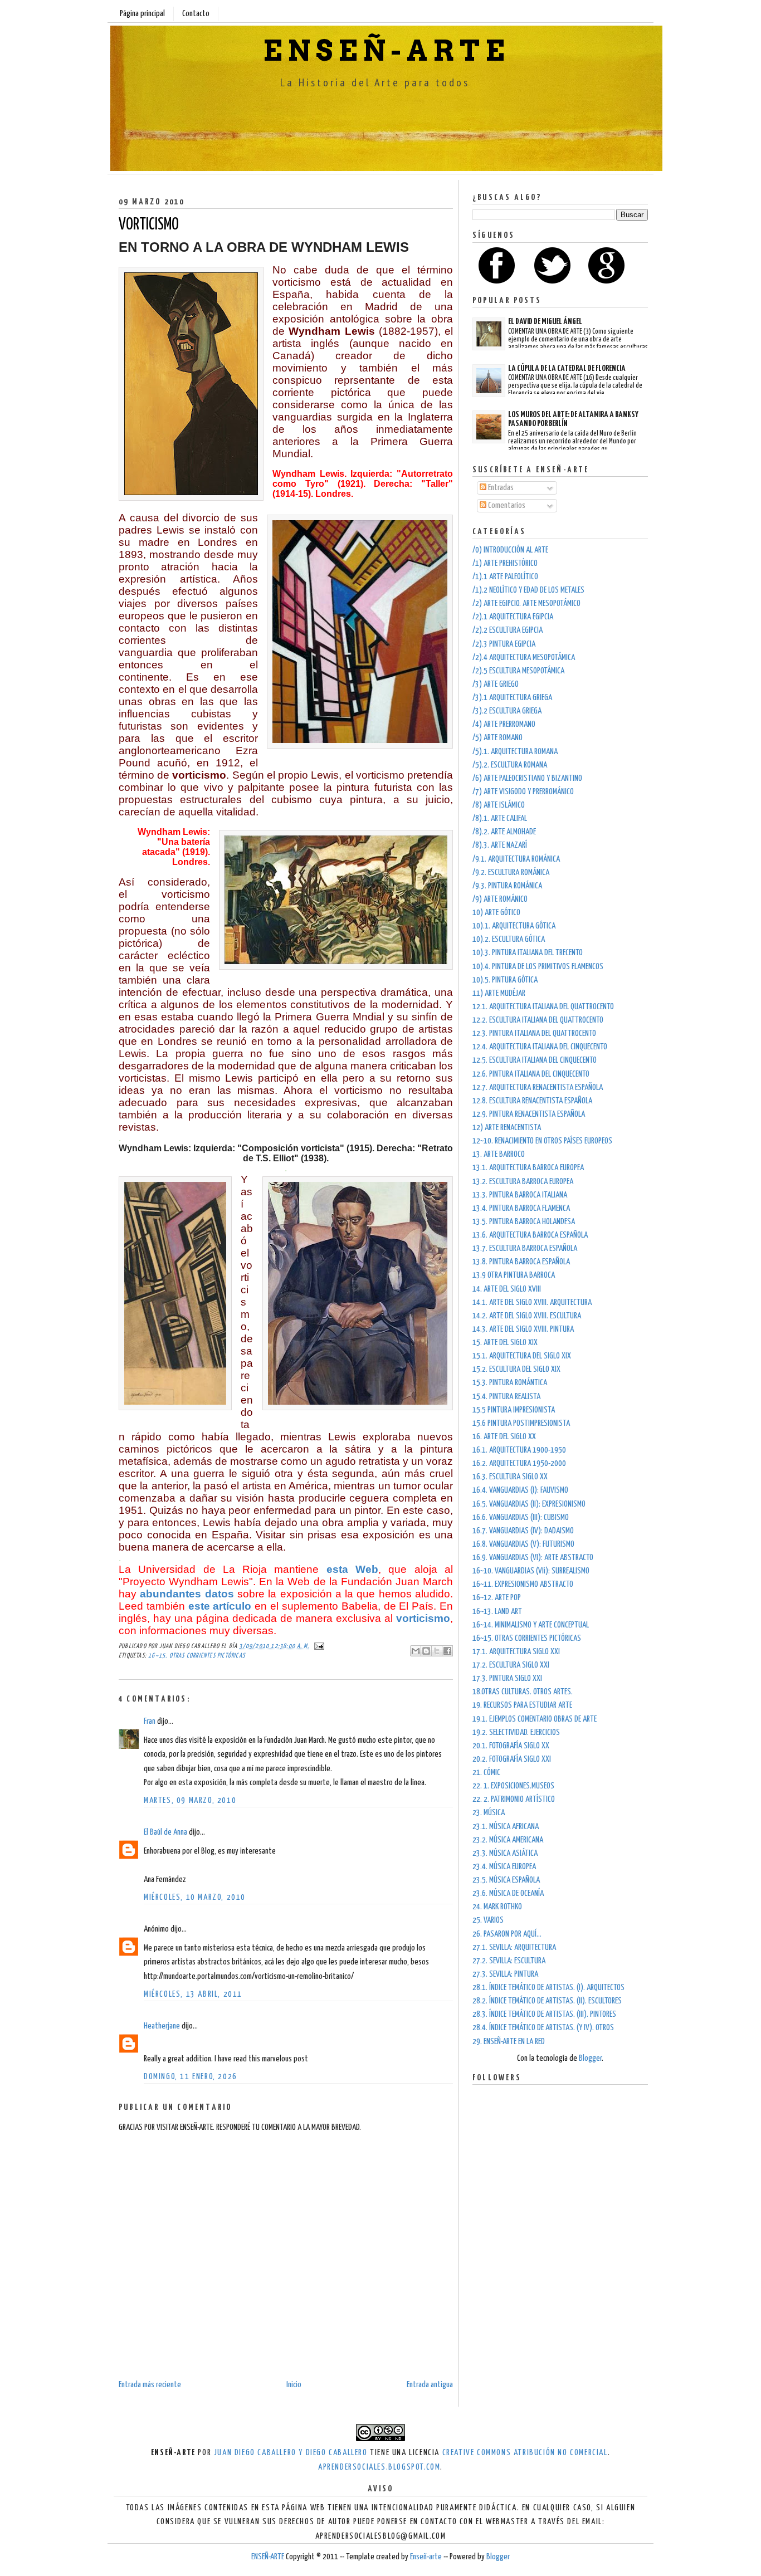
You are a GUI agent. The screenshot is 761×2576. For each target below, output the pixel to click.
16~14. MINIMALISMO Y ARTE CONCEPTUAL (531, 1625)
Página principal (142, 14)
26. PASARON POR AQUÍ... (507, 1934)
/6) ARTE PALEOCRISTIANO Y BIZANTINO (527, 778)
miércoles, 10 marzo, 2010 (195, 1897)
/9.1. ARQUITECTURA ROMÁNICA (516, 859)
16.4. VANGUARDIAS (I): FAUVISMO (520, 1490)
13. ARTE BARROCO (499, 1154)
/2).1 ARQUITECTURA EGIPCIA (513, 617)
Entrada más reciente (150, 2385)
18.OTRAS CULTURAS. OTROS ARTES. (523, 1692)
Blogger (590, 2058)
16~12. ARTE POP (497, 1598)
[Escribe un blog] (426, 1651)
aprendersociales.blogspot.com (379, 2467)
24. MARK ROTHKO (497, 1907)
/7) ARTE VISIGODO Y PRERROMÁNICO (523, 792)
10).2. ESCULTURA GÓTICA (509, 939)
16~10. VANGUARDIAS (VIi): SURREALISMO (531, 1571)
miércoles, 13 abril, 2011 (193, 1994)
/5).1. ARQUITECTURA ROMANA (515, 752)
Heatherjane (162, 2026)
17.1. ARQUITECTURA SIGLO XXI (516, 1652)
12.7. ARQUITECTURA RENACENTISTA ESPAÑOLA (538, 1087)
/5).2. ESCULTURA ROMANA (510, 765)
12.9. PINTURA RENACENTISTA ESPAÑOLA (529, 1114)
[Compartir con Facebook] (447, 1651)
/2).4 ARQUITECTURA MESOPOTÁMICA (524, 658)
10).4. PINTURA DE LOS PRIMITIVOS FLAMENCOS (538, 967)
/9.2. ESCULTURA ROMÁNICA (511, 872)
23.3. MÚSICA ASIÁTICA (505, 1853)
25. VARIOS (488, 1920)
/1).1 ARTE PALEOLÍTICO (505, 577)
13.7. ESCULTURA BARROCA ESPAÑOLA (525, 1248)
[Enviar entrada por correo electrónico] (318, 1646)
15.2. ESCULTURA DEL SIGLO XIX (516, 1369)
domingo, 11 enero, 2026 (191, 2077)
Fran (150, 1721)
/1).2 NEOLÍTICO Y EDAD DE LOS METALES (528, 590)
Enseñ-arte (426, 2557)
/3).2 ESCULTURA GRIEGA (507, 711)
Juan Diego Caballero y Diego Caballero (291, 2453)
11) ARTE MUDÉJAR (499, 993)
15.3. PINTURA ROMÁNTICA (510, 1383)
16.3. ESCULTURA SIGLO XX (510, 1477)
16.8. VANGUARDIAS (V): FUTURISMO (523, 1544)
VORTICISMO (149, 225)
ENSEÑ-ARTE (386, 51)
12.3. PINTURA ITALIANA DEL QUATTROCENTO (534, 1033)
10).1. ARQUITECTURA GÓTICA (514, 926)
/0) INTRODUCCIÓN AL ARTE (510, 550)
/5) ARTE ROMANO (497, 738)
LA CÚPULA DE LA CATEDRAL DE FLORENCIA (567, 368)
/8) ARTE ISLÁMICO (499, 805)
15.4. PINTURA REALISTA (506, 1397)
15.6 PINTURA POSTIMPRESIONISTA (521, 1423)
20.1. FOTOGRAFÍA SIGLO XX (511, 1746)
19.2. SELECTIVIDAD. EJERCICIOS (516, 1732)
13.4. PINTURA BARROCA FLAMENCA (521, 1208)
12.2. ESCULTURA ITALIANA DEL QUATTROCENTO (538, 1020)
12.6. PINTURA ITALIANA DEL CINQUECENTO (531, 1074)
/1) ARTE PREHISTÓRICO (505, 563)
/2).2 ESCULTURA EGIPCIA (508, 630)
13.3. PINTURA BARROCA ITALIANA (520, 1195)
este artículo (220, 1606)
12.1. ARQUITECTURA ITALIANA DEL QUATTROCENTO (543, 1007)
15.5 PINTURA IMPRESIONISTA (514, 1410)
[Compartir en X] (437, 1651)
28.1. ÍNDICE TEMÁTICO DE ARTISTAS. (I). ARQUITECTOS (548, 1988)
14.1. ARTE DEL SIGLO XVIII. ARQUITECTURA (532, 1302)
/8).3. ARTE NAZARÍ (500, 845)
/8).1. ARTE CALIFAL (500, 818)
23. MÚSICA (489, 1813)
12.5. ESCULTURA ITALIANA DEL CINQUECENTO (535, 1060)
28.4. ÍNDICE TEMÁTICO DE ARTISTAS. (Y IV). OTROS (543, 2028)
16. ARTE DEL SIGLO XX (504, 1437)
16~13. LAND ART (497, 1612)
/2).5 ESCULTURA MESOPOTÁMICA (518, 671)
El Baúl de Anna (165, 1832)
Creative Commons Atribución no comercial (525, 2453)
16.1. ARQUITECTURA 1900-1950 (519, 1450)
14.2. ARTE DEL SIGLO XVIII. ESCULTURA (527, 1316)
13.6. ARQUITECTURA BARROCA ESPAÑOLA (530, 1235)
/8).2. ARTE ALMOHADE (504, 832)
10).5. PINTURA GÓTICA (505, 980)
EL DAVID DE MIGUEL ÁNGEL (545, 322)
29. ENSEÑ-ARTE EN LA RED (509, 2042)
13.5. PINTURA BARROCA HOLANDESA (524, 1222)
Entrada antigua (430, 2385)
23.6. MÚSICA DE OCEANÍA (508, 1893)
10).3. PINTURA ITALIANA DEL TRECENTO (528, 953)
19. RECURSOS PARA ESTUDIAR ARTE (522, 1705)
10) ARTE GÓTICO (496, 913)
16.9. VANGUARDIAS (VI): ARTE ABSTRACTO (533, 1558)
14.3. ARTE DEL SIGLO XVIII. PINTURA (523, 1329)
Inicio (294, 2385)
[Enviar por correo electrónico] (416, 1651)
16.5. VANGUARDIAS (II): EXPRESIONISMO (529, 1504)
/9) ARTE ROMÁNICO (500, 899)
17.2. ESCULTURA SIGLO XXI (511, 1665)
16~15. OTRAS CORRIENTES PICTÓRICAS (197, 1656)
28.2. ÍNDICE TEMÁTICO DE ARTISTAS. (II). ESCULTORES (547, 2001)
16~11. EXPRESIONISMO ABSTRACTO (523, 1584)
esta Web (352, 1569)
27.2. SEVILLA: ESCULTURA (509, 1961)
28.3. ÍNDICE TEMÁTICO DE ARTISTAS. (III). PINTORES (544, 2014)
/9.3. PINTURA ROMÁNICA (507, 886)
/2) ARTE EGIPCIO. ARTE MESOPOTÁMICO (526, 603)
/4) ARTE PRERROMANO (504, 724)
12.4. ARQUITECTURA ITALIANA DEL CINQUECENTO (540, 1047)
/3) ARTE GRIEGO (496, 684)
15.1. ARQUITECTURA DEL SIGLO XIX (522, 1356)
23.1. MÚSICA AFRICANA (506, 1827)
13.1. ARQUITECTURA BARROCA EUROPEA (528, 1168)
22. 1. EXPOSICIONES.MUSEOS (513, 1786)
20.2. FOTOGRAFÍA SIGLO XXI (512, 1759)
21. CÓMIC (486, 1773)
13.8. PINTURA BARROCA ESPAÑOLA (521, 1262)
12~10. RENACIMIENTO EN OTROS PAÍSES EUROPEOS (542, 1141)
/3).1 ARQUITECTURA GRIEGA (512, 698)
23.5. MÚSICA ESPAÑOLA (506, 1880)
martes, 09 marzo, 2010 (190, 1800)
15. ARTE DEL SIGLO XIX (505, 1343)
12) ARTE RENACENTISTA (507, 1128)
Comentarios (506, 505)
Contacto (196, 14)
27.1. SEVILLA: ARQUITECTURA (514, 1947)
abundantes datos (187, 1594)
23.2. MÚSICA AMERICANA (508, 1840)
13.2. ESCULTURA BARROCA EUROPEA (523, 1182)
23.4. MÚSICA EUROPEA (504, 1867)
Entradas (500, 488)
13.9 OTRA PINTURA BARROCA (514, 1275)
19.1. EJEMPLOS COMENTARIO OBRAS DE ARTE (535, 1719)
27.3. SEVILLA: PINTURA (505, 1974)
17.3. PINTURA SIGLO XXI (507, 1678)
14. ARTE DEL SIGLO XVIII (507, 1289)
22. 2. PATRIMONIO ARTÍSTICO (514, 1799)
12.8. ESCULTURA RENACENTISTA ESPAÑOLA (532, 1101)
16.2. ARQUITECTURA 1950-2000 (519, 1463)
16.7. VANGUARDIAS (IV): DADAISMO (523, 1531)
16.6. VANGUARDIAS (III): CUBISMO (521, 1517)
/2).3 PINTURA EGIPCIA (504, 644)
